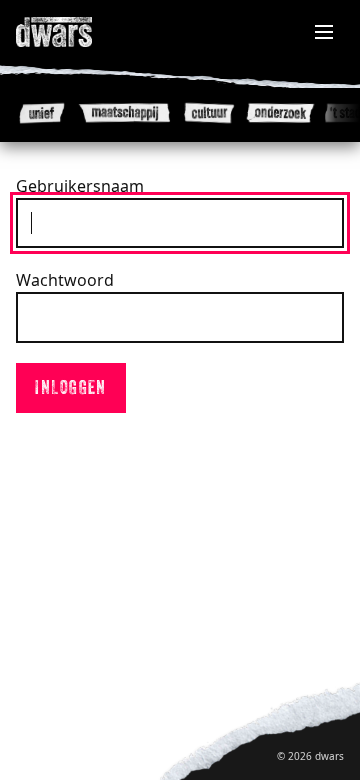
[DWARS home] (76, 32)
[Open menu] (324, 32)
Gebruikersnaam (80, 186)
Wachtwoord (65, 280)
